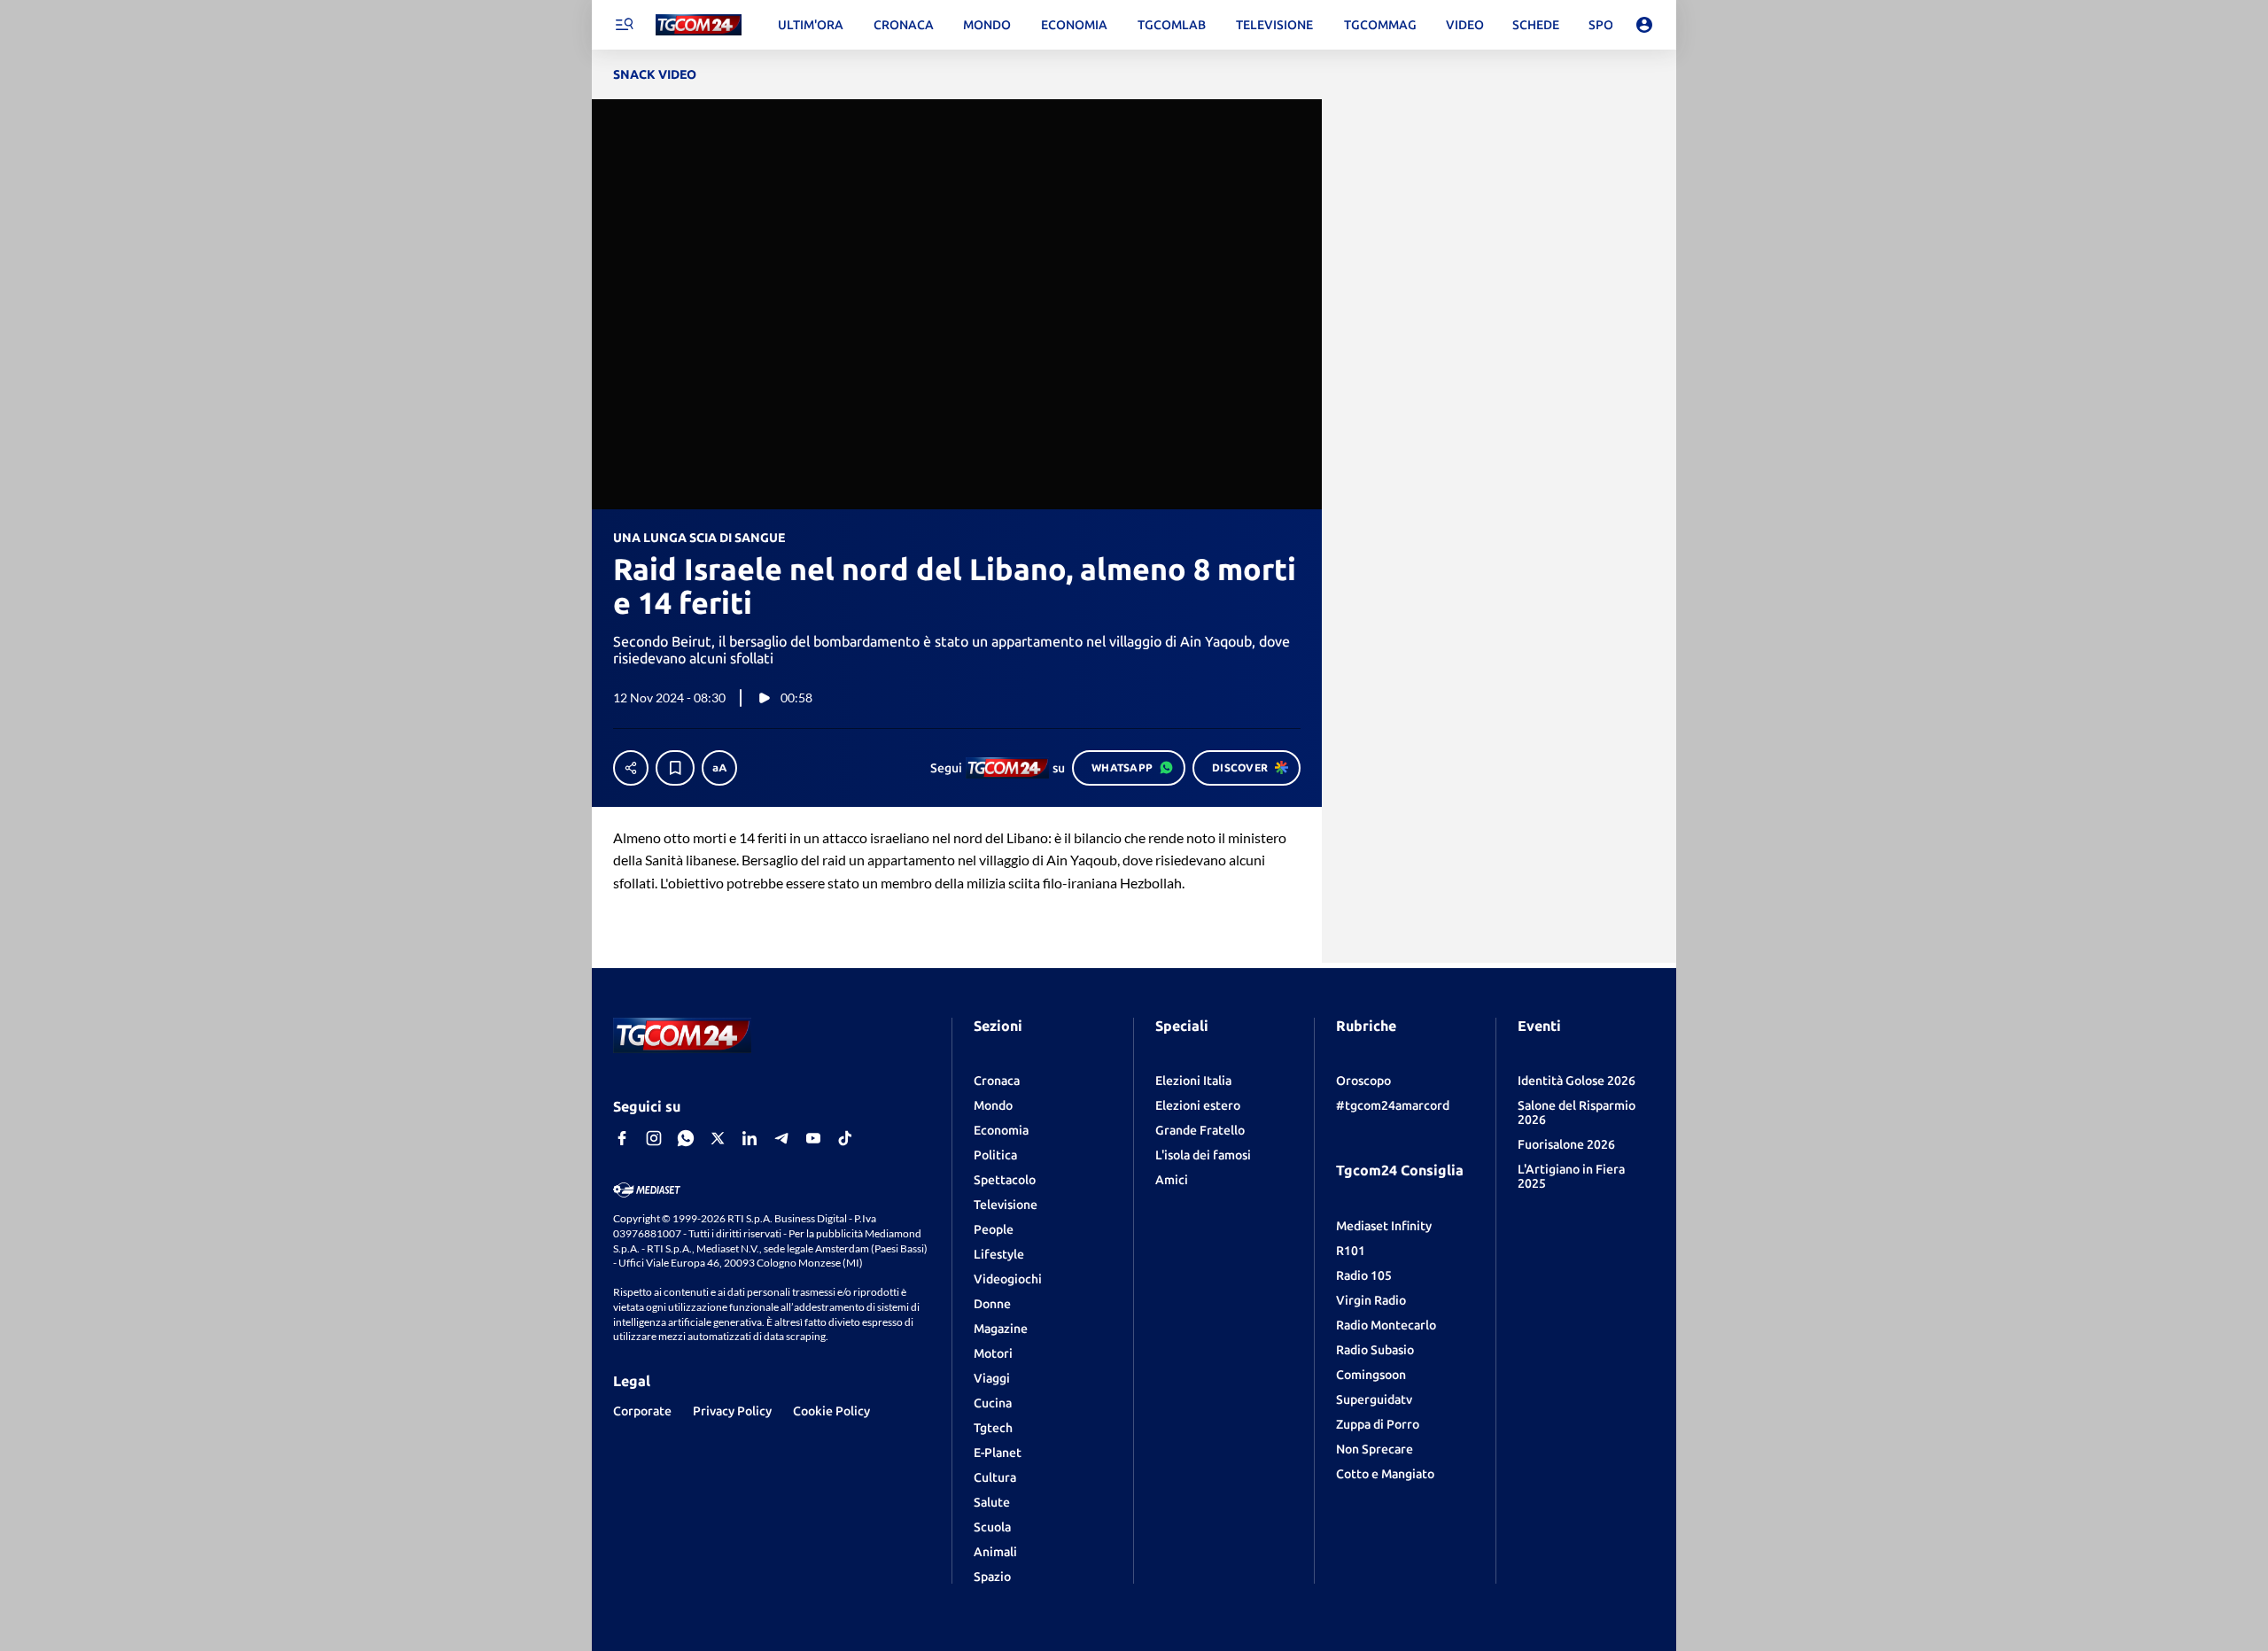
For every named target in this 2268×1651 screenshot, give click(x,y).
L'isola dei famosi (1203, 1155)
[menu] (624, 25)
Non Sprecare (1375, 1449)
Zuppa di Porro (1378, 1424)
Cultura (995, 1477)
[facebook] (622, 1138)
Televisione (1006, 1205)
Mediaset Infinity (1384, 1226)
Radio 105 (1364, 1275)
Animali (995, 1552)
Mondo (993, 1105)
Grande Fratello (1200, 1130)
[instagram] (654, 1138)
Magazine (1001, 1329)
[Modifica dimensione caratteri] (719, 768)
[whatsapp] (686, 1138)
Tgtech (993, 1428)
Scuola (992, 1527)
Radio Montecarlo (1386, 1325)
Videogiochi (1008, 1279)
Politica (995, 1155)
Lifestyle (999, 1254)
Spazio (992, 1577)
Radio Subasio (1375, 1350)
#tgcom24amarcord (1393, 1105)
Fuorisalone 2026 (1566, 1144)
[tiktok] (845, 1138)
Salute (992, 1502)
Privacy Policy (732, 1411)
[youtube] (813, 1138)
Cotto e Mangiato (1385, 1474)
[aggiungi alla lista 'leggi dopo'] (675, 768)
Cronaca (997, 1081)
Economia (1001, 1130)
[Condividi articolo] (631, 768)
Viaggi (992, 1378)
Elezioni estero (1198, 1105)
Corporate (642, 1411)
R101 (1351, 1251)
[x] (718, 1138)
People (994, 1229)
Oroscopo (1363, 1081)
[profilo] (1644, 25)
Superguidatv (1374, 1399)
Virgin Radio (1371, 1300)
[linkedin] (750, 1138)
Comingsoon (1371, 1375)
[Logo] (699, 25)
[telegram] (781, 1138)
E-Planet (998, 1453)
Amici (1172, 1180)
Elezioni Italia (1193, 1081)
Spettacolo (1005, 1180)
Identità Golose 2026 (1577, 1081)
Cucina (993, 1403)
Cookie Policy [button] (831, 1411)
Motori (993, 1353)
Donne (992, 1304)
